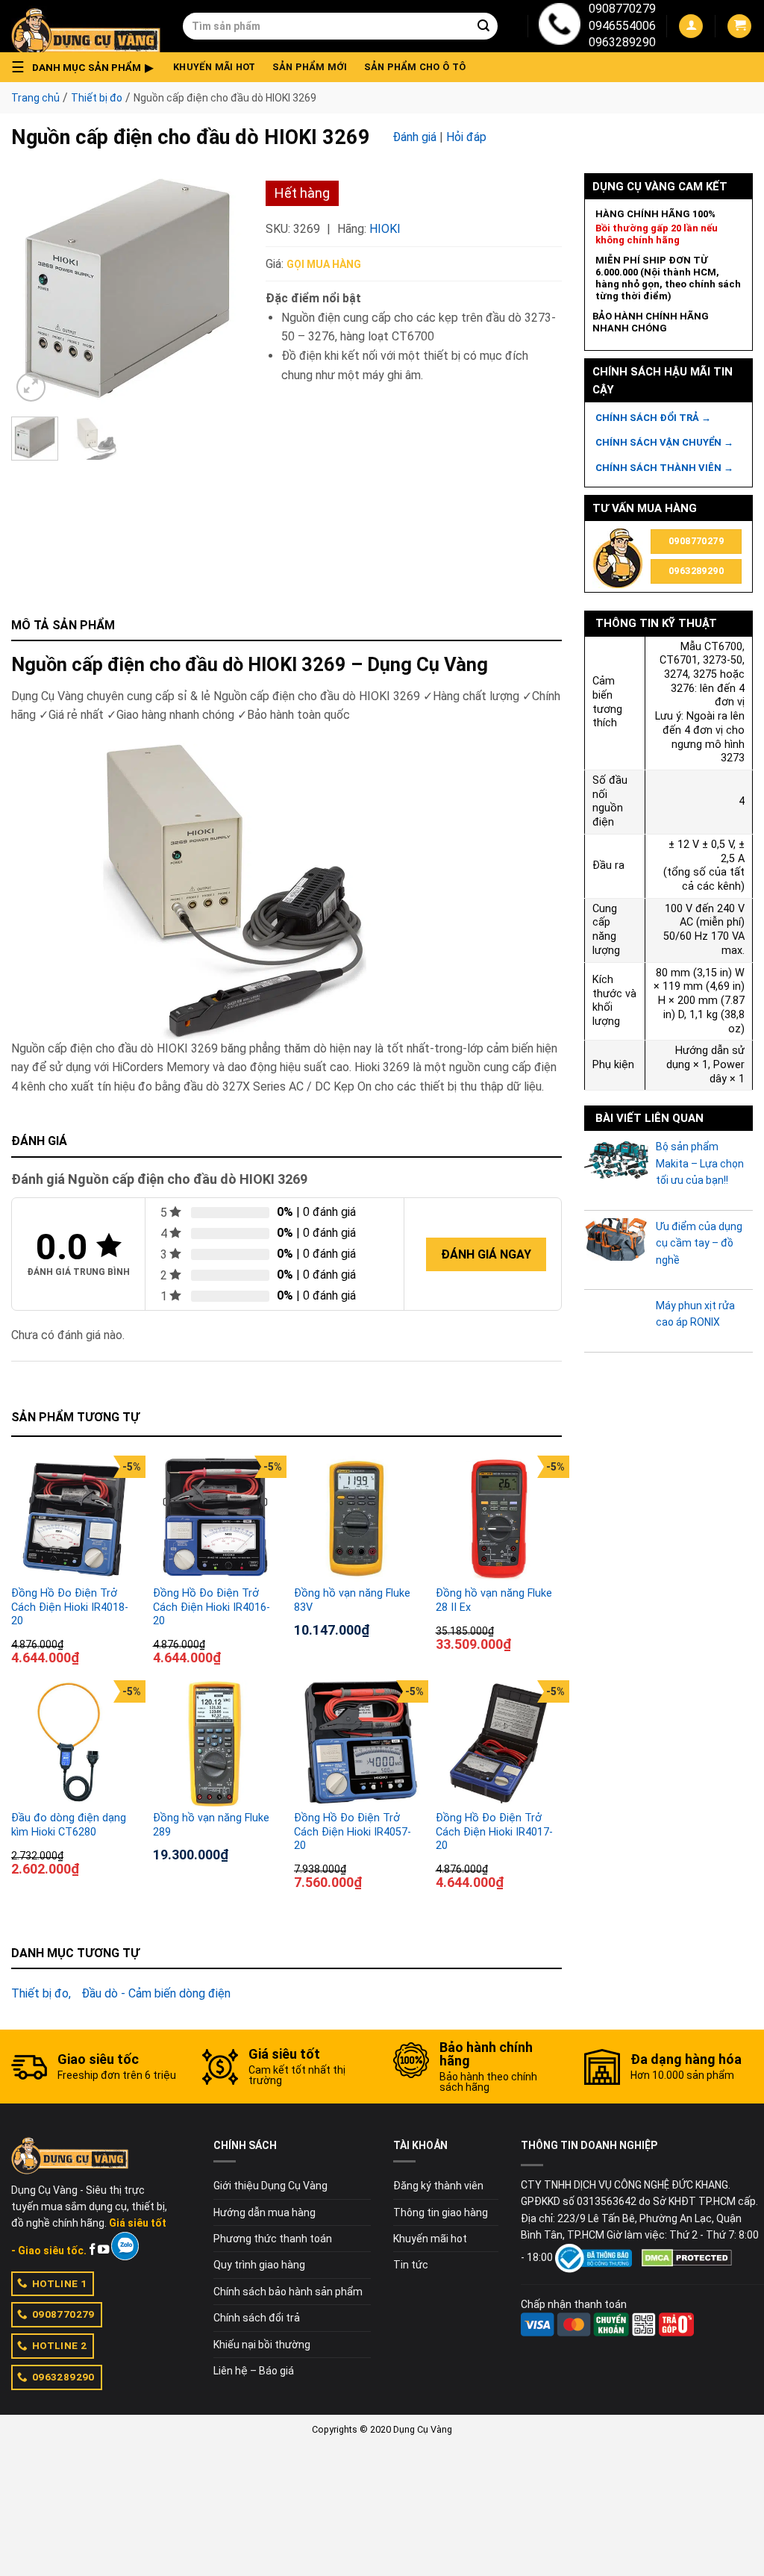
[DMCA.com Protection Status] (687, 2257)
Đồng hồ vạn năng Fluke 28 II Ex (494, 1600)
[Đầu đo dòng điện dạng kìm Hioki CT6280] (75, 1744)
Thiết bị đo (97, 98)
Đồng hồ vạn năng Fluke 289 (211, 1825)
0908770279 (622, 9)
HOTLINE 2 (60, 2345)
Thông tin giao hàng (441, 2212)
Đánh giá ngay (486, 1254)
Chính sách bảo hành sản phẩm (288, 2292)
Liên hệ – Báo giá (254, 2371)
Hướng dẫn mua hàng (264, 2212)
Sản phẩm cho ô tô (415, 67)
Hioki (385, 229)
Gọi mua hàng (324, 264)
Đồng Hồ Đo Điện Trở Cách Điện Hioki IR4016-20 (212, 1607)
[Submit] (483, 26)
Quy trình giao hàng (259, 2265)
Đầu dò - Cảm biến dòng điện (156, 1993)
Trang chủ (35, 98)
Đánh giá (414, 137)
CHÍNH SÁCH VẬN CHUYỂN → (664, 442)
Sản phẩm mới (310, 67)
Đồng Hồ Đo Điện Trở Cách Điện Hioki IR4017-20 (494, 1832)
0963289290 (622, 42)
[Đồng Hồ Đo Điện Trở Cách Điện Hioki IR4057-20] (357, 1744)
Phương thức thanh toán (273, 2239)
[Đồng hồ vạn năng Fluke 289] (216, 1744)
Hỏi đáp (466, 137)
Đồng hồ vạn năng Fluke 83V (352, 1600)
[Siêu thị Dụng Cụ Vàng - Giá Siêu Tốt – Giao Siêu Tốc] (86, 26)
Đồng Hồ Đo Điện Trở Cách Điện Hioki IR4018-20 (70, 1607)
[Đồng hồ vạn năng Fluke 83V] (357, 1519)
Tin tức (411, 2265)
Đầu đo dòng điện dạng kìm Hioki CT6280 (69, 1825)
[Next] (220, 289)
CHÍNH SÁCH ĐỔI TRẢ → (653, 418)
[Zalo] (125, 2246)
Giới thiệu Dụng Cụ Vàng (270, 2186)
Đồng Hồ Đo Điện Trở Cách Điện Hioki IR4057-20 (353, 1832)
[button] (87, 67)
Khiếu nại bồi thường (262, 2345)
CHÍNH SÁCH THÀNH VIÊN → (664, 468)
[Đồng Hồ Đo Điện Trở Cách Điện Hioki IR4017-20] (499, 1744)
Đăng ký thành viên (438, 2186)
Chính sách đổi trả (257, 2318)
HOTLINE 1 (60, 2283)
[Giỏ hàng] (739, 26)
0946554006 (622, 26)
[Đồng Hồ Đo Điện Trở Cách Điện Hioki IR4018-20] (75, 1519)
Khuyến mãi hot (215, 67)
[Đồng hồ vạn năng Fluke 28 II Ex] (499, 1519)
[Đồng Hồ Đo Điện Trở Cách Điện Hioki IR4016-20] (216, 1519)
